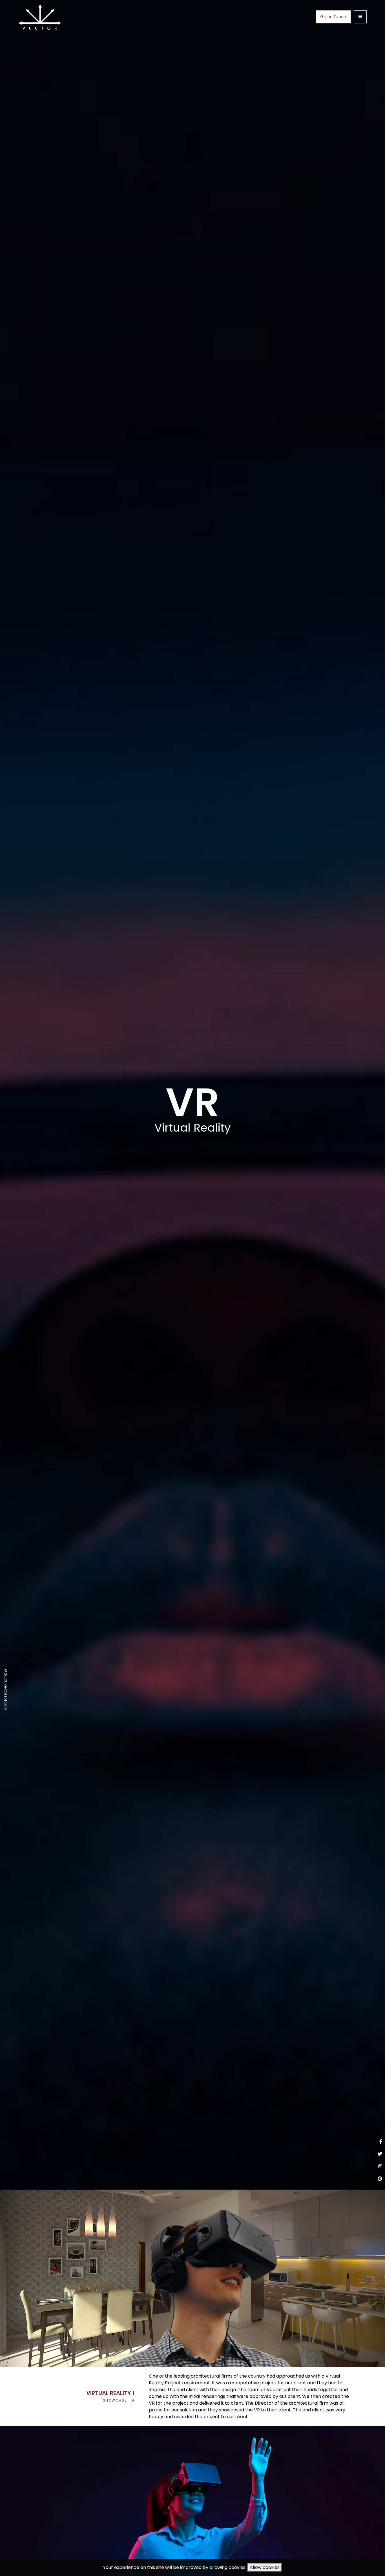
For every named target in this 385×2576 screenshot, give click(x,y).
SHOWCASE (117, 2400)
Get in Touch (333, 17)
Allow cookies (265, 2567)
